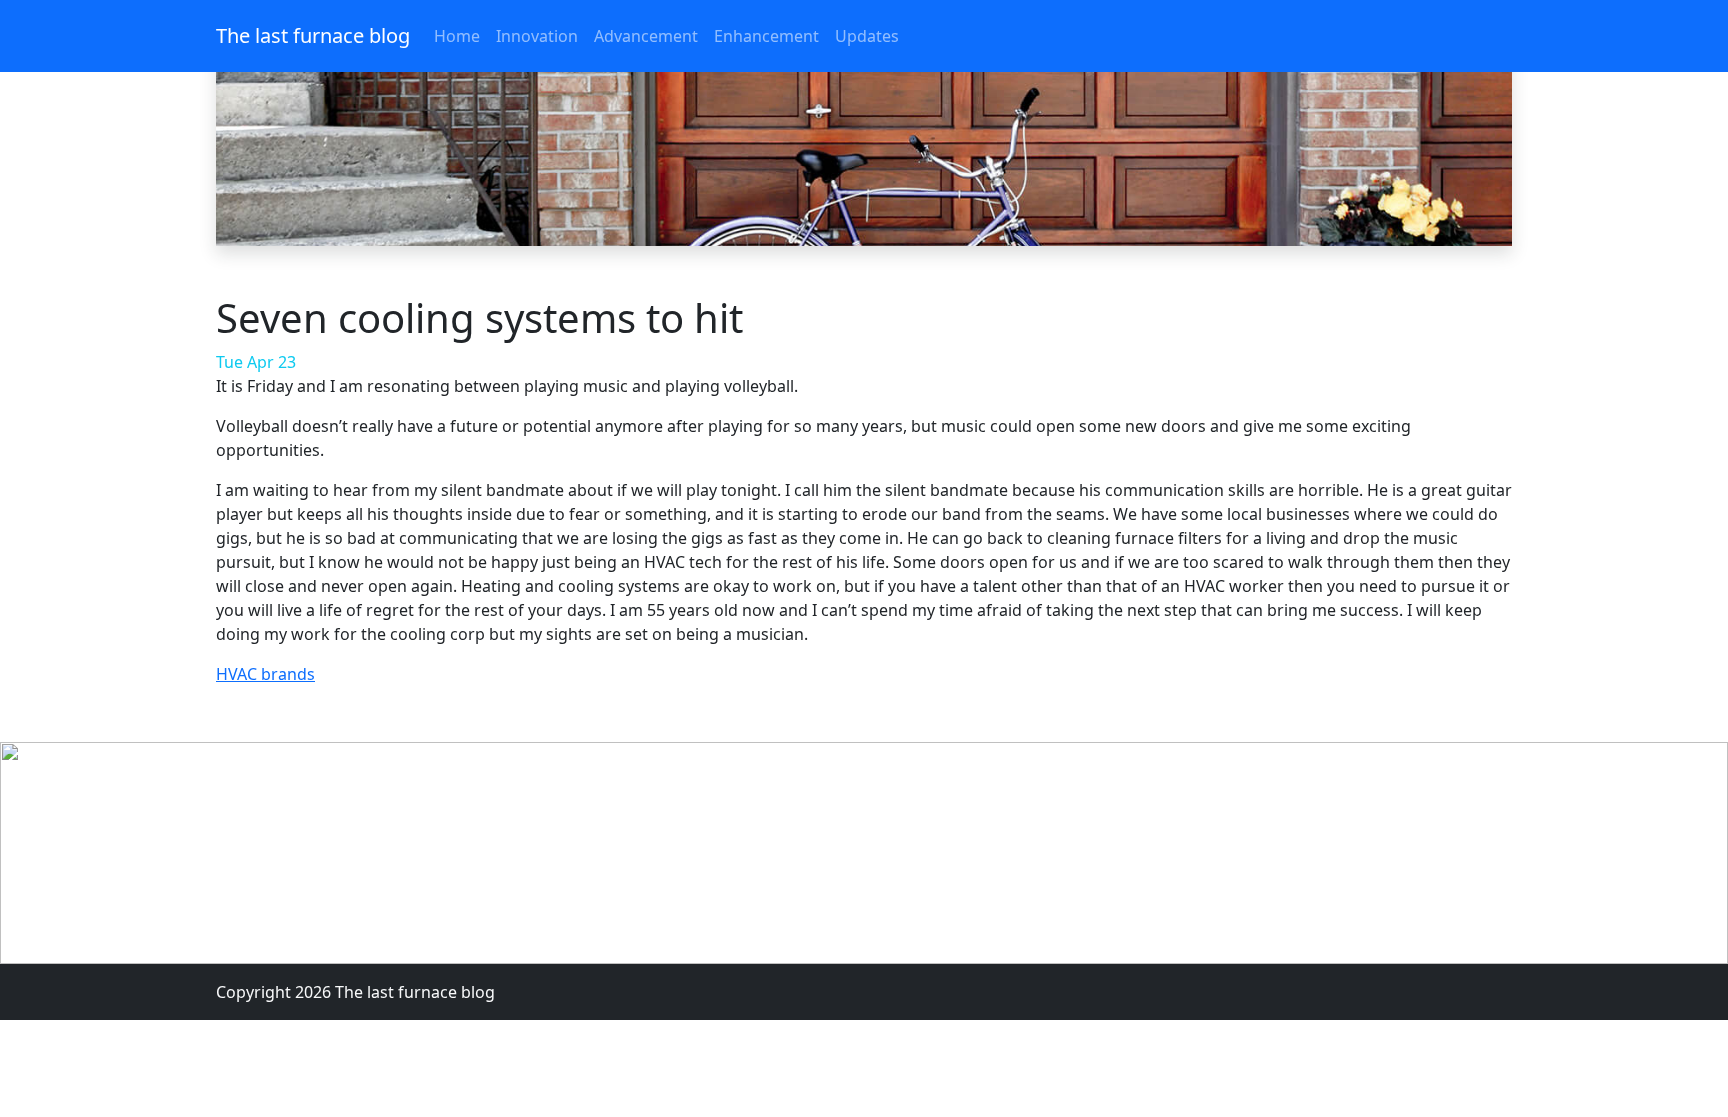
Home (457, 36)
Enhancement (766, 36)
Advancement (646, 36)
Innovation (537, 36)
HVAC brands (265, 674)
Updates (867, 36)
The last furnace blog (313, 35)
